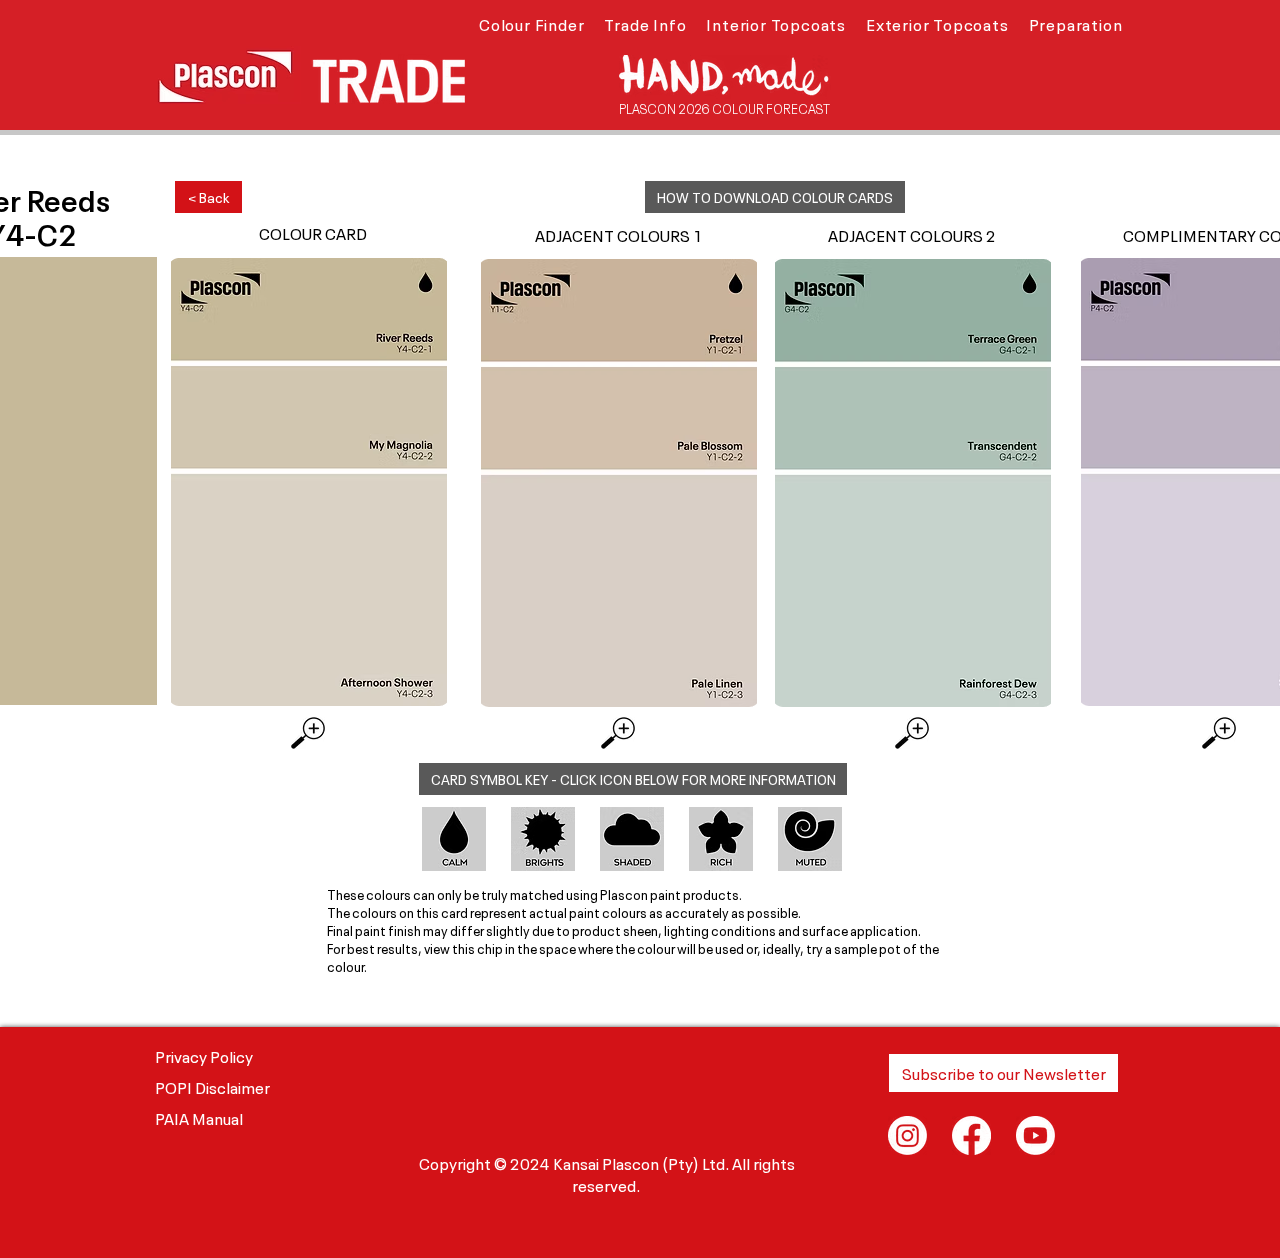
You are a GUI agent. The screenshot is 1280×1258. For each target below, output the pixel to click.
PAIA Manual (199, 1117)
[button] (531, 23)
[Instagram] (907, 1135)
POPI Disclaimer (212, 1086)
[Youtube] (1035, 1135)
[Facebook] (971, 1135)
